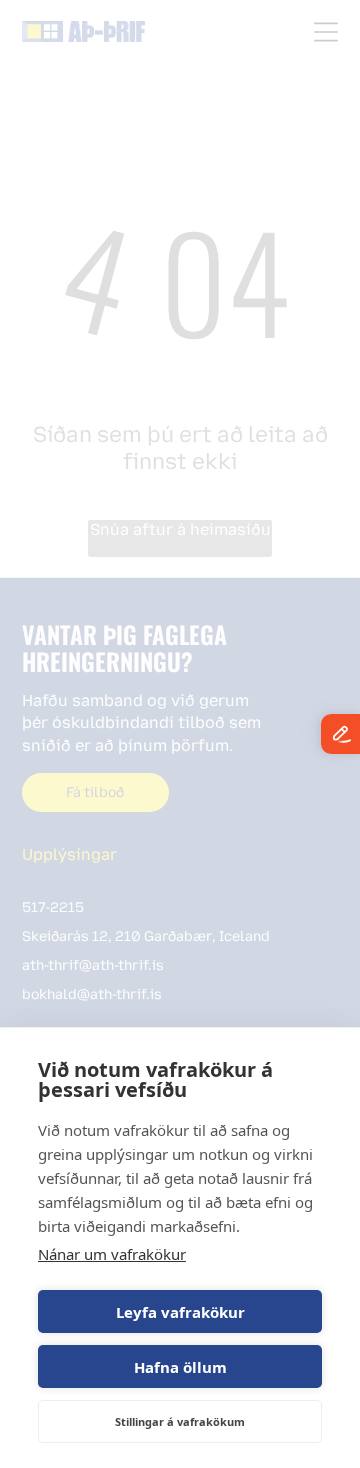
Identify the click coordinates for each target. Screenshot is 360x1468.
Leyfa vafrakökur (180, 1312)
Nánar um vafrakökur (112, 1254)
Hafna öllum (180, 1367)
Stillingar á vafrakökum (180, 1421)
